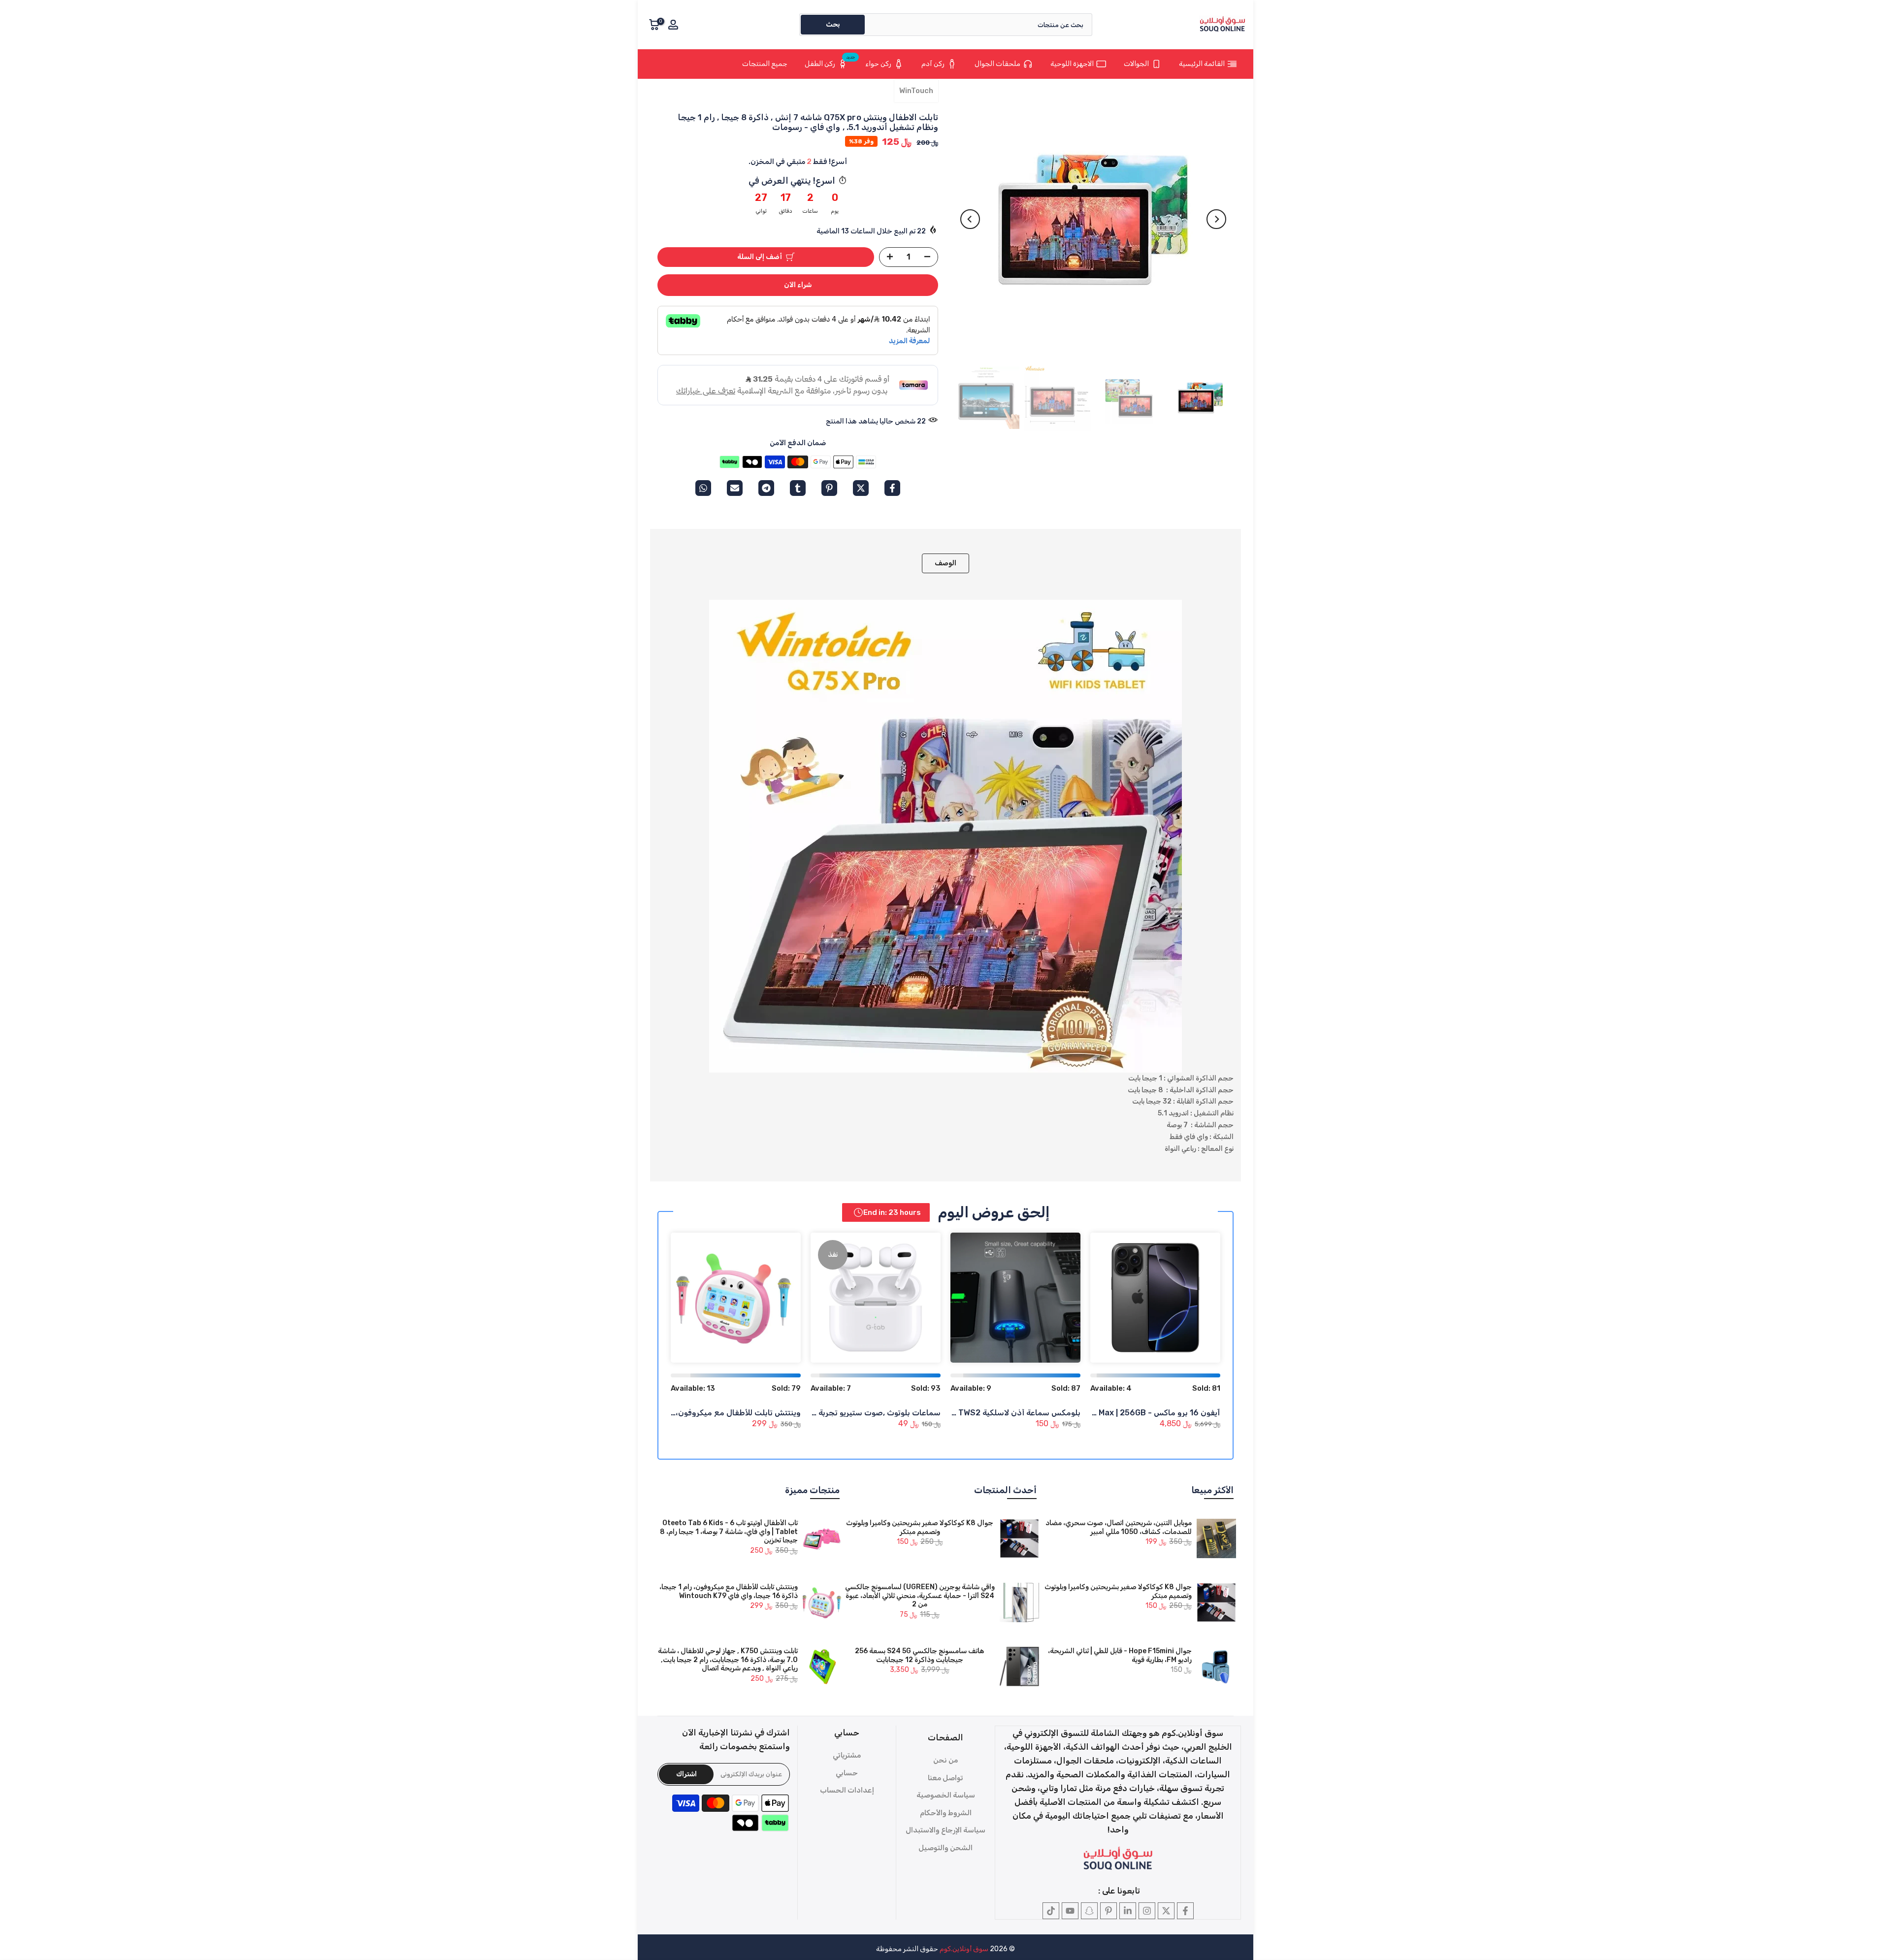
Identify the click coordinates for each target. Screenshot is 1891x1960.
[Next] (970, 219)
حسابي (847, 1773)
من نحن (945, 1760)
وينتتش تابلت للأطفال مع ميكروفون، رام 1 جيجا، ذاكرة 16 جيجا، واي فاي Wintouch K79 (729, 1591)
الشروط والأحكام (946, 1813)
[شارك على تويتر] (861, 488)
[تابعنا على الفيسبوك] (1185, 1911)
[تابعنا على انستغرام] (1147, 1911)
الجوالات (1136, 64)
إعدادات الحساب (847, 1790)
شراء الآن (798, 285)
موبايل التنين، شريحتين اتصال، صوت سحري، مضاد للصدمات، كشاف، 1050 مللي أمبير (1119, 1527)
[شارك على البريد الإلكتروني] (735, 488)
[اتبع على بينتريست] (1109, 1911)
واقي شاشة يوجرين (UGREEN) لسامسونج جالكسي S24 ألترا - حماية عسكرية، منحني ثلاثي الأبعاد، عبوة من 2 (920, 1596)
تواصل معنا (945, 1778)
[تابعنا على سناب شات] (1089, 1911)
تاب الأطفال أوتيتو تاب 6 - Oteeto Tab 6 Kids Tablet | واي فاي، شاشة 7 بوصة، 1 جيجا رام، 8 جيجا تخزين (729, 1532)
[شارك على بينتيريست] (829, 488)
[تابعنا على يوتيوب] (1070, 1911)
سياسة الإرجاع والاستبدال (945, 1830)
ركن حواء (878, 64)
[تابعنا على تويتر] (1166, 1911)
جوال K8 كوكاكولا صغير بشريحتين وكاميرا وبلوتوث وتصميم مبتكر (920, 1527)
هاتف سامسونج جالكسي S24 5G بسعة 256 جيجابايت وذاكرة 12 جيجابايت (920, 1655)
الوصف (945, 563)
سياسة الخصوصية (946, 1795)
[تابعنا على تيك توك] (1051, 1911)
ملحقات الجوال (997, 64)
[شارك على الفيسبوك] (892, 488)
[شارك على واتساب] (703, 488)
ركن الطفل (830, 62)
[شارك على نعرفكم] (798, 488)
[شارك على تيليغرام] (766, 488)
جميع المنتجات (765, 64)
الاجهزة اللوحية (1072, 64)
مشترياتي (847, 1755)
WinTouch (916, 91)
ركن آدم (933, 64)
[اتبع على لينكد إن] (1128, 1911)
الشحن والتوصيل (945, 1848)
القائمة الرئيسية (1202, 64)
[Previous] (1216, 219)
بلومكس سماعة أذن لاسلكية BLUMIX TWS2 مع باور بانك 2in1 (974, 1413)
